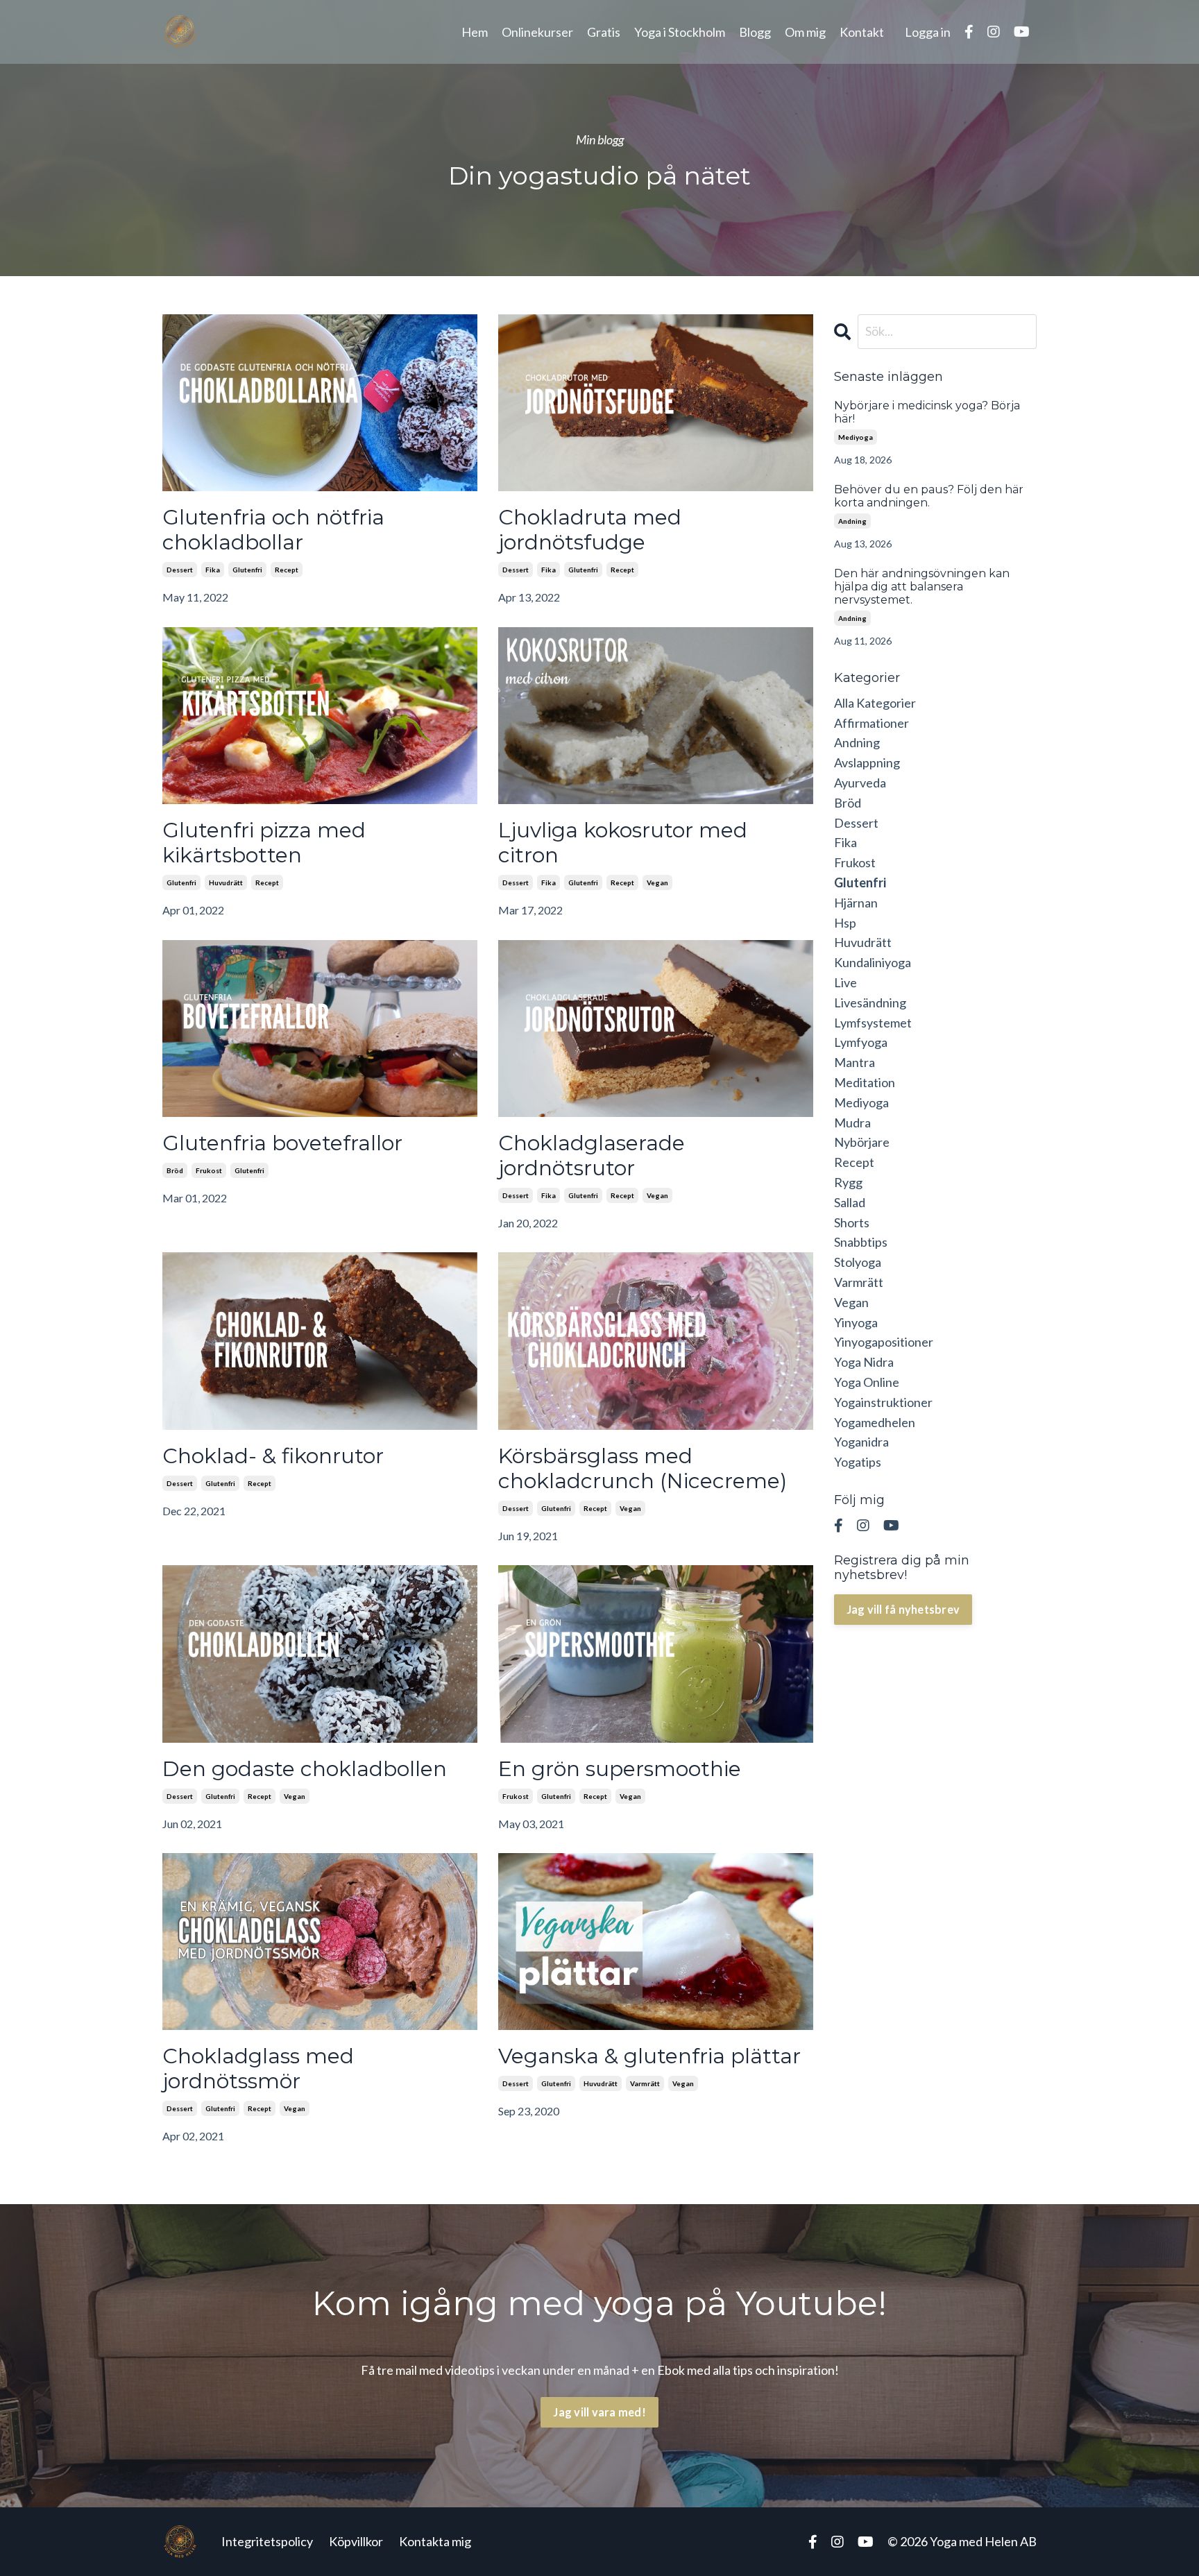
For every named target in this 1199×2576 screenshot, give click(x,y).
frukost (209, 1170)
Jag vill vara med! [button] (599, 2412)
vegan (657, 882)
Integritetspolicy (267, 2541)
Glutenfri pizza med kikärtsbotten (264, 843)
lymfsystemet (873, 1023)
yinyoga (856, 1322)
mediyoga (856, 437)
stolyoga (858, 1262)
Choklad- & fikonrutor (273, 1456)
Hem (475, 32)
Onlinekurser (537, 32)
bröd (175, 1170)
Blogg (755, 32)
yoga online (867, 1382)
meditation (865, 1082)
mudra (852, 1123)
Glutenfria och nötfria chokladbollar (273, 530)
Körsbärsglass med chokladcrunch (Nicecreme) (643, 1469)
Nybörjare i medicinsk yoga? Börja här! (927, 412)
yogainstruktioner (883, 1402)
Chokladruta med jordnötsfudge (590, 530)
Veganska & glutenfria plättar (649, 2056)
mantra (854, 1062)
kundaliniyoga (873, 962)
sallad (850, 1202)
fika (213, 570)
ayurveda (860, 783)
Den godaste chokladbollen (305, 1769)
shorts (852, 1222)
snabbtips (861, 1242)
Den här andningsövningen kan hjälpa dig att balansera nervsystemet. (922, 587)
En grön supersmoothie (620, 1769)
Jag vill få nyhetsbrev (903, 1609)
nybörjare (862, 1142)
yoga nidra (864, 1362)
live (845, 982)
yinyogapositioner (884, 1342)
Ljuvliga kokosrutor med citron (623, 843)
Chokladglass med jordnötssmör (258, 2069)
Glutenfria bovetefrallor (282, 1143)
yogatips (858, 1462)
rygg (848, 1182)
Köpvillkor (356, 2541)
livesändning (870, 1003)
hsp (845, 923)
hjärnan (856, 903)
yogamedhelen (875, 1422)
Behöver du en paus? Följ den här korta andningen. (929, 496)
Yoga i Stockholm (680, 32)
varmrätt (645, 2083)
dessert (180, 570)
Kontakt (862, 32)
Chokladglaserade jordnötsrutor (592, 1156)
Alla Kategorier (875, 703)
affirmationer (871, 723)
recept (287, 570)
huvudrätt (226, 882)
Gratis (604, 32)
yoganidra (861, 1442)
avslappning (867, 762)
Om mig (805, 32)
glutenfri (247, 570)
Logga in (928, 32)
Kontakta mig (435, 2541)
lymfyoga (861, 1042)
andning (852, 521)
